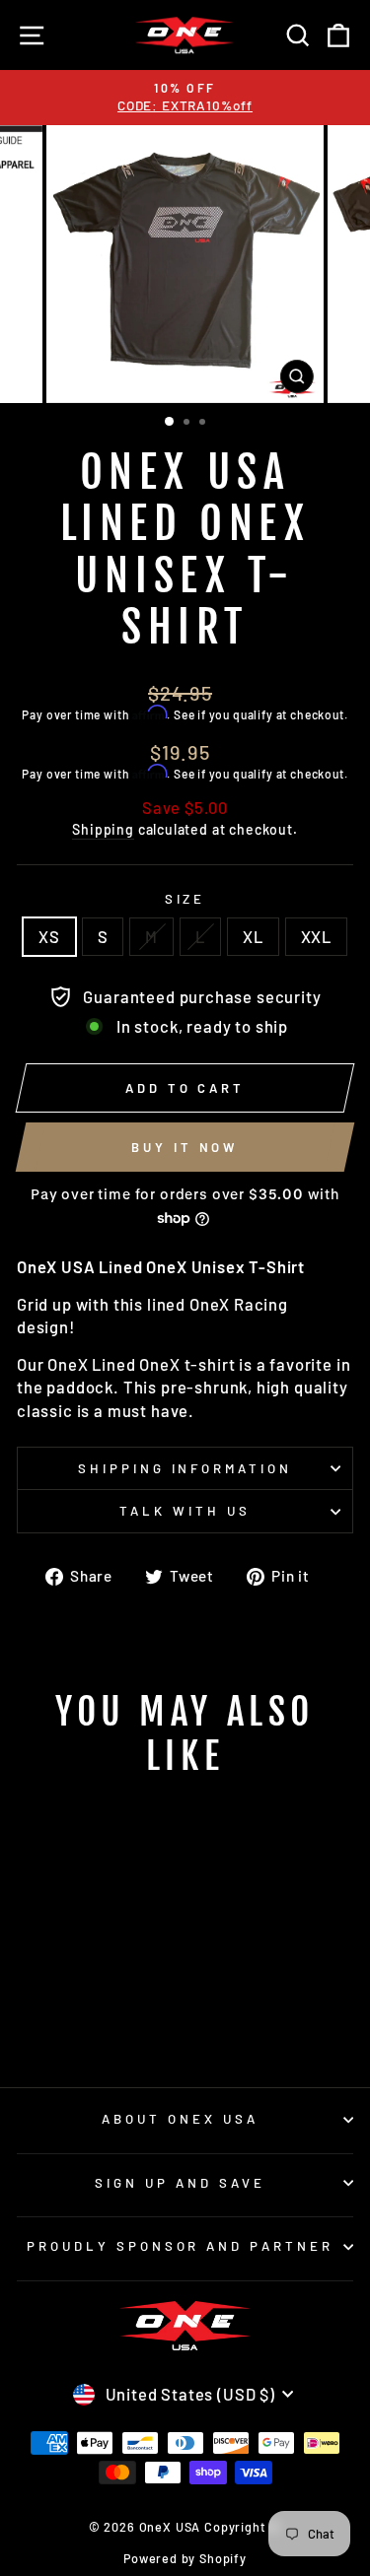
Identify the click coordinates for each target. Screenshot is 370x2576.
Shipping (103, 829)
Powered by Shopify (185, 2558)
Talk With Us (185, 1511)
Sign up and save (180, 2183)
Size (185, 899)
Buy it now (185, 1147)
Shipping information (185, 1468)
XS (49, 936)
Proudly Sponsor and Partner (180, 2246)
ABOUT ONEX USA (180, 2119)
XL (253, 936)
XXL (316, 936)
